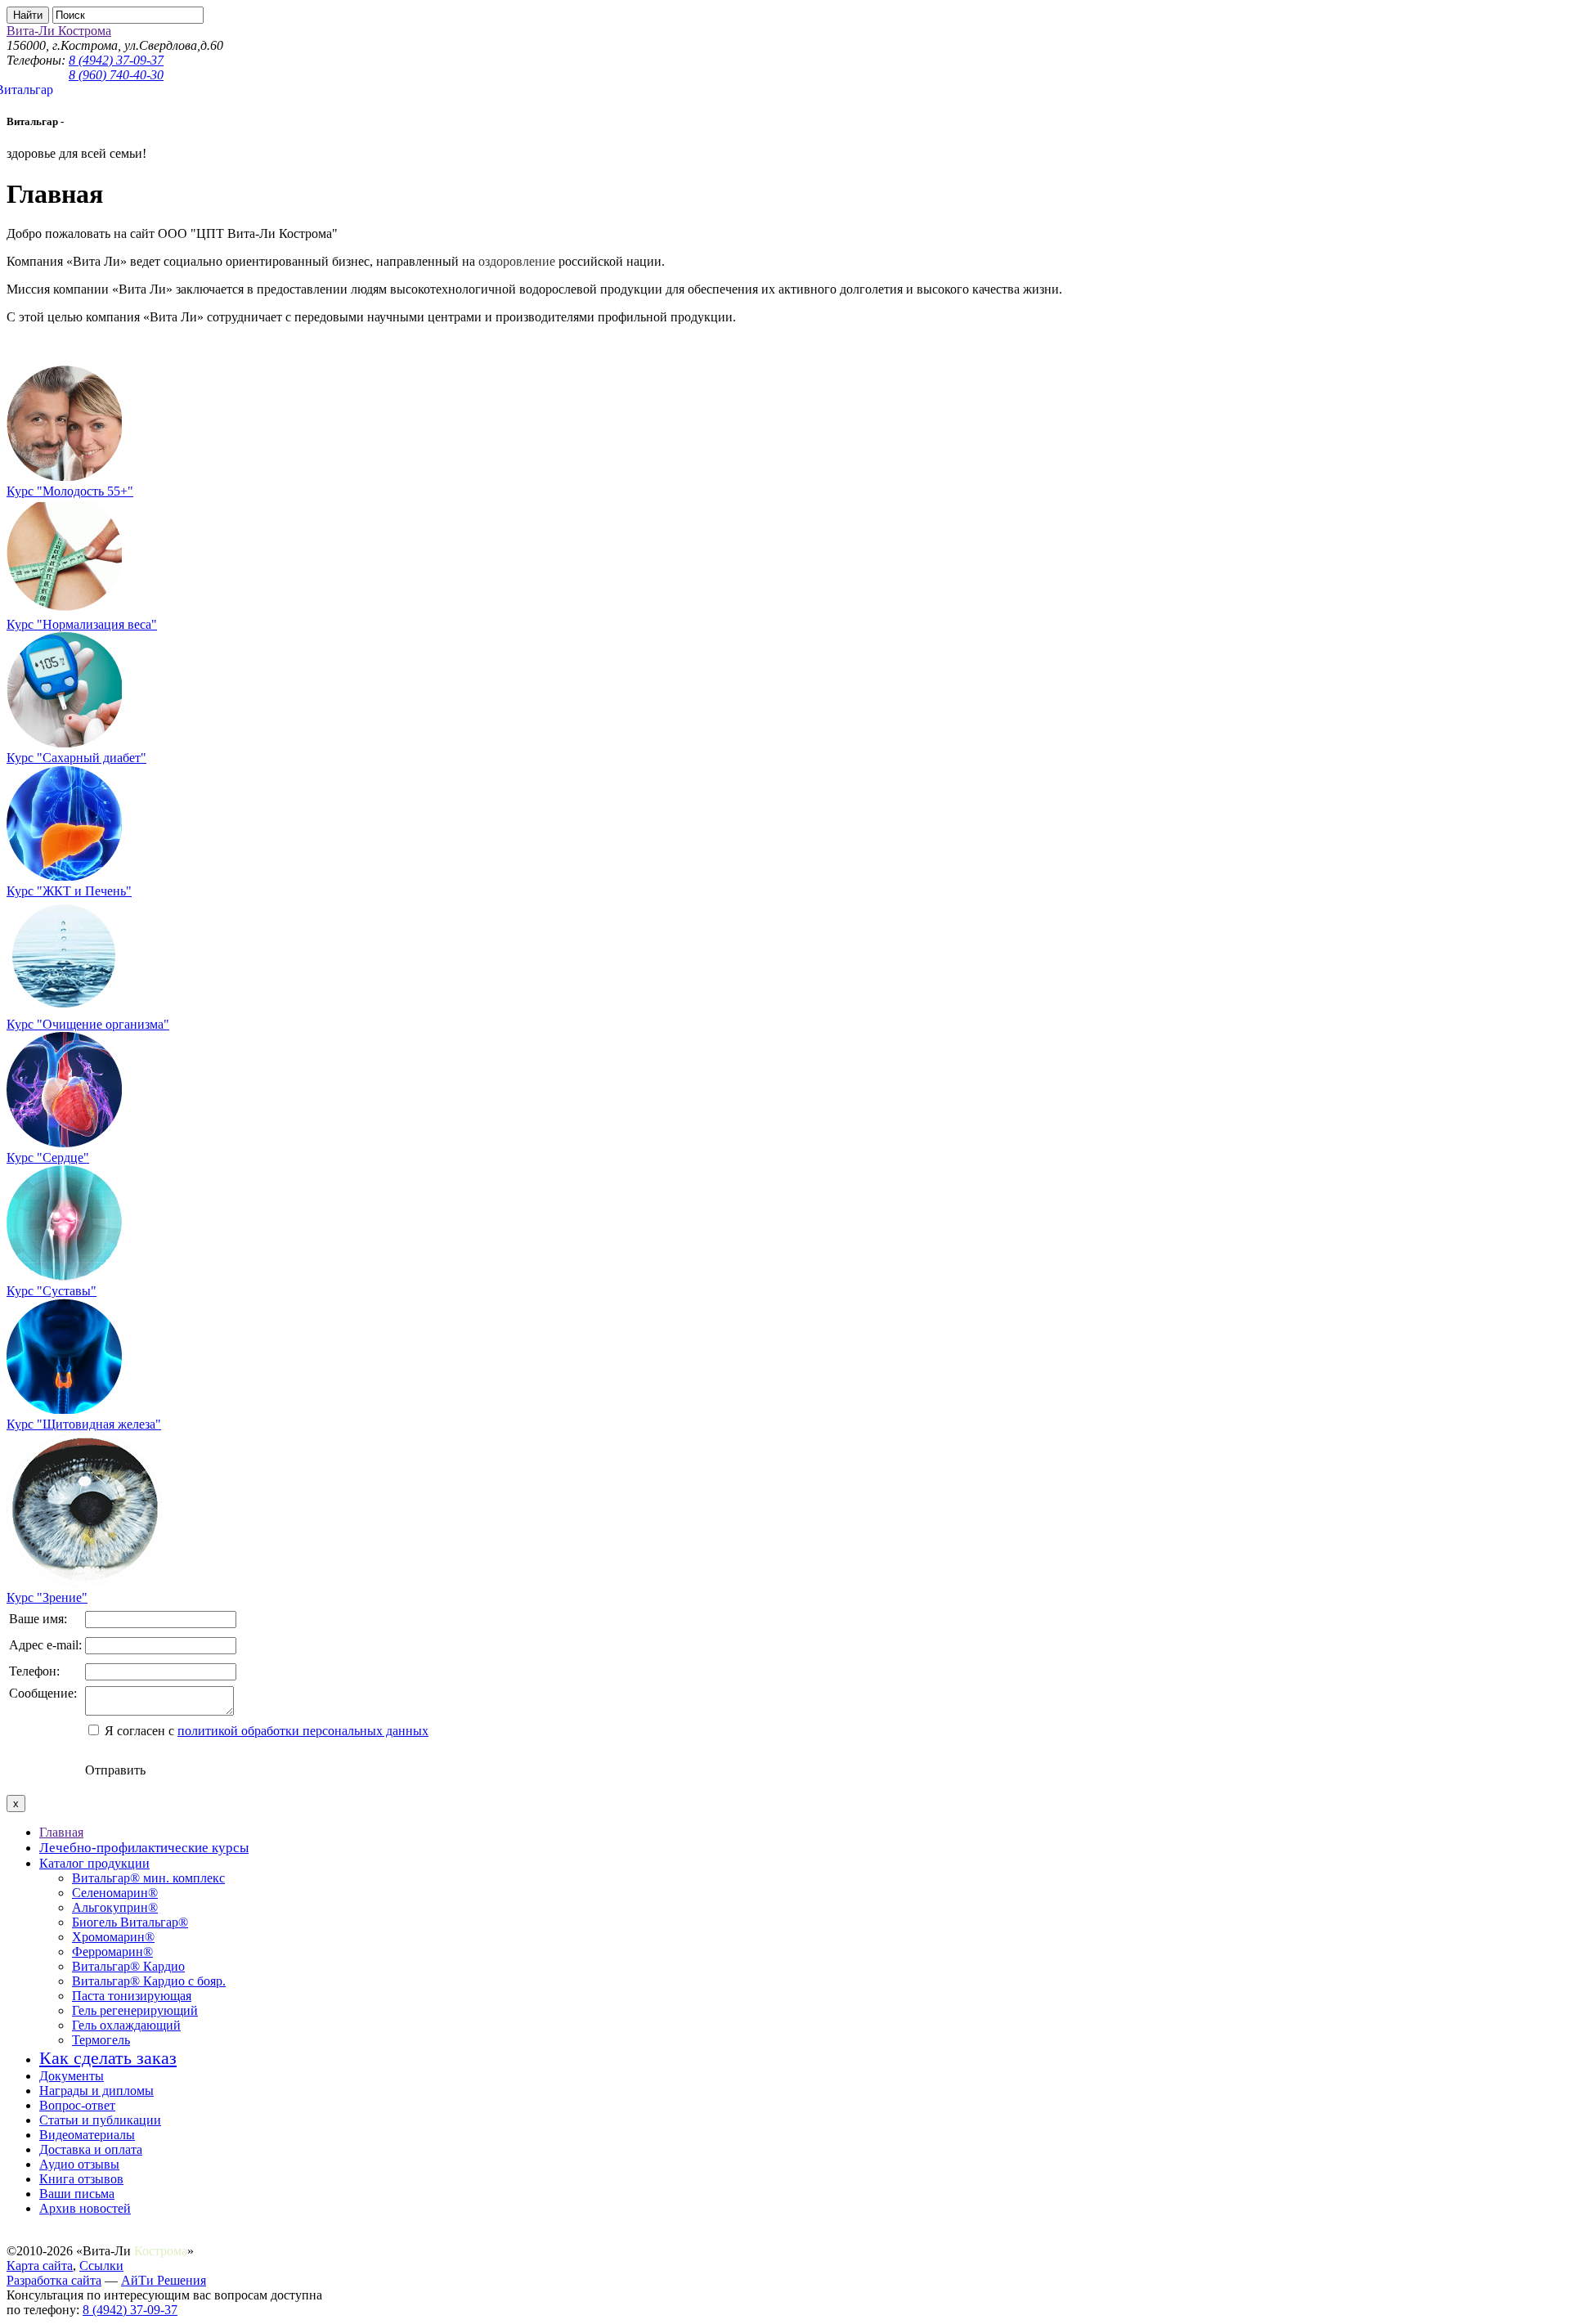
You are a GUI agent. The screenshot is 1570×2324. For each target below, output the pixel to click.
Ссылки (101, 2266)
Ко (141, 2251)
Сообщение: (43, 1693)
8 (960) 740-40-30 (116, 75)
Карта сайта (40, 2266)
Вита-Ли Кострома (59, 31)
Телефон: (34, 1671)
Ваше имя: (38, 1619)
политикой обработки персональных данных (303, 1731)
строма (168, 2251)
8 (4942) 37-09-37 (116, 60)
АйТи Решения (164, 2280)
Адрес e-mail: (45, 1645)
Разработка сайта (54, 2280)
